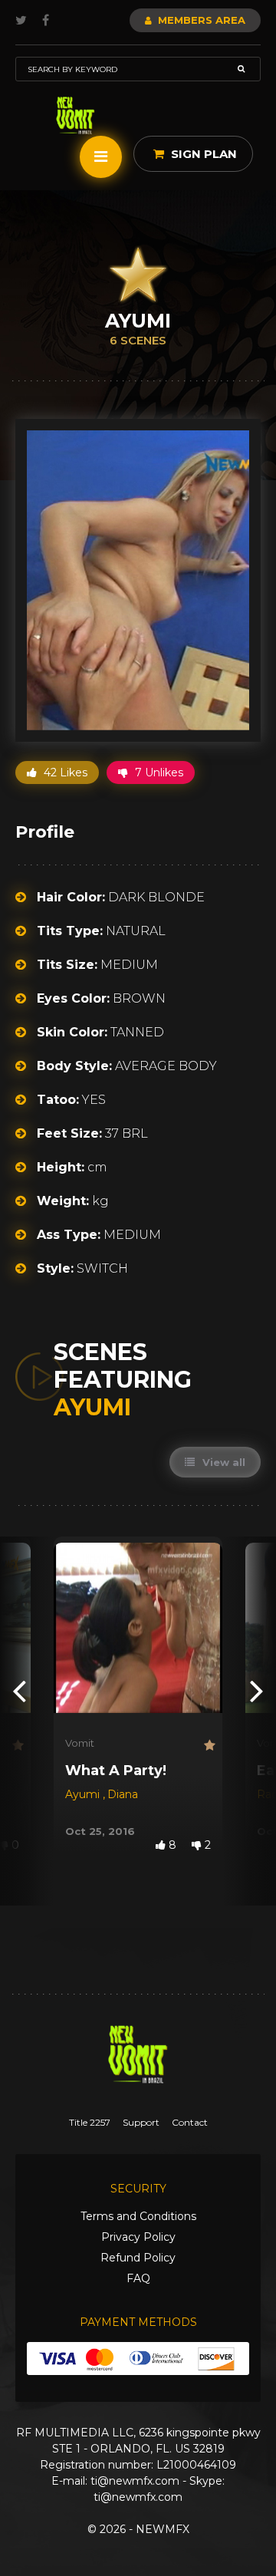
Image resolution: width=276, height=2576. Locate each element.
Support (141, 2122)
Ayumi (84, 1794)
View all (222, 1462)
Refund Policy (138, 2258)
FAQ (138, 2278)
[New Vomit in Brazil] (76, 115)
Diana (123, 1794)
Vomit (80, 1743)
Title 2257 (90, 2122)
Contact (190, 2122)
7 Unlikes (158, 772)
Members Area (200, 20)
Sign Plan (202, 154)
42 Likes (64, 772)
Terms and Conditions (138, 2216)
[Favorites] (16, 1746)
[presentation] (19, 1690)
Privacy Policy (138, 2237)
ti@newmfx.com (135, 2481)
